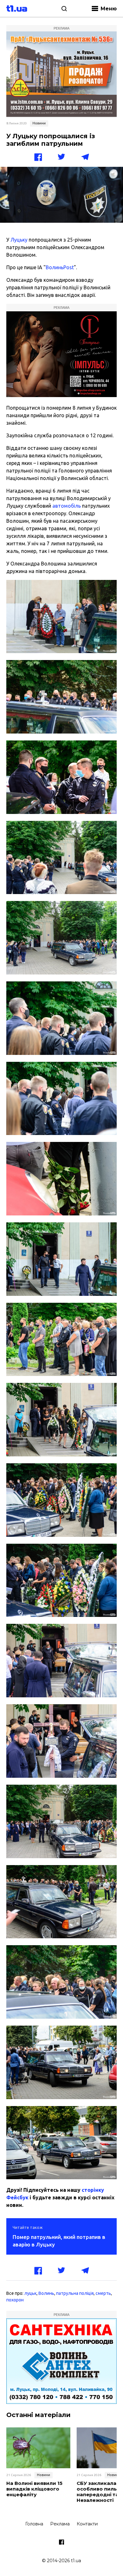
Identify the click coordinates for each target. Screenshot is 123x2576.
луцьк (30, 2293)
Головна (34, 2524)
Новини (39, 123)
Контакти (87, 2524)
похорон (15, 2300)
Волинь (46, 2293)
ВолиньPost (60, 267)
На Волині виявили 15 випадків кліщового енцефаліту (34, 2489)
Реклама (60, 2524)
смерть (103, 2293)
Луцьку (19, 240)
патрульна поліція (75, 2293)
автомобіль (67, 506)
